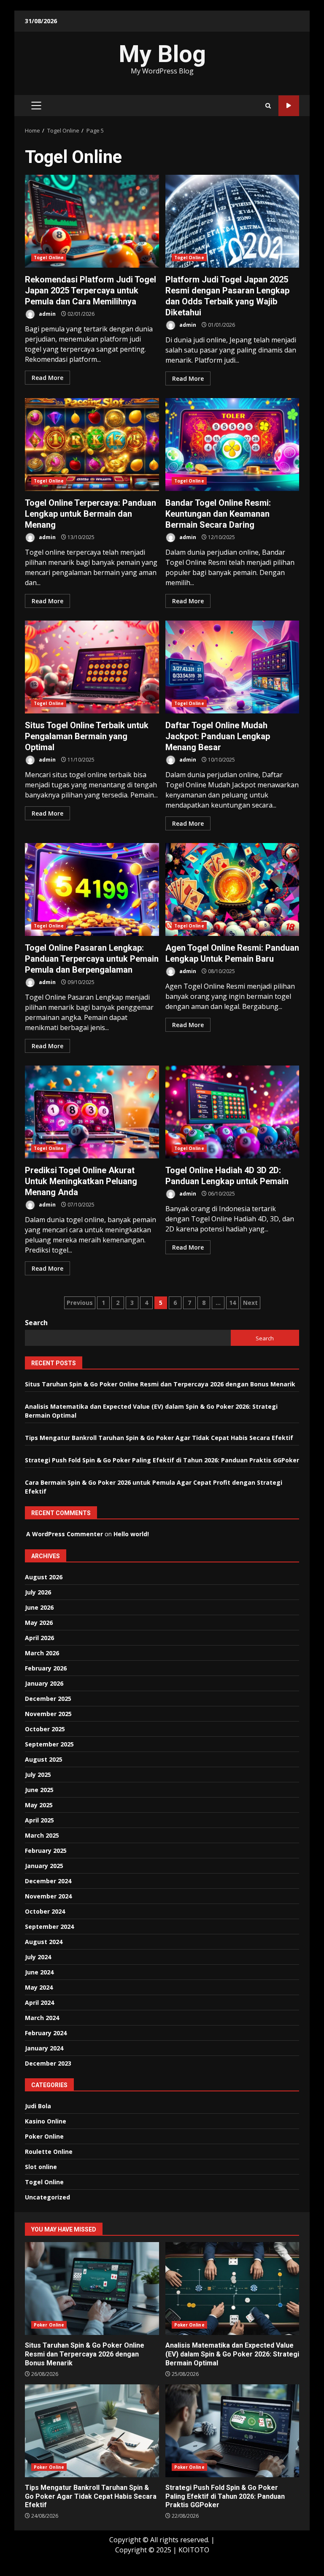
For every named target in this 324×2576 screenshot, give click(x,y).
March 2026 (42, 1653)
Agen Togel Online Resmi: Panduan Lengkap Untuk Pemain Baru (232, 889)
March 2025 (42, 1835)
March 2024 (42, 2018)
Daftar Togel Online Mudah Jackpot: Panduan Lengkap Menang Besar (232, 667)
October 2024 (45, 1911)
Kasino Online (46, 2121)
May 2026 (39, 1623)
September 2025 (49, 1744)
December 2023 (48, 2063)
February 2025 (46, 1851)
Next (250, 1303)
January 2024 (44, 2048)
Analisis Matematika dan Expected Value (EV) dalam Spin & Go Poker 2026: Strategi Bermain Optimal (232, 2289)
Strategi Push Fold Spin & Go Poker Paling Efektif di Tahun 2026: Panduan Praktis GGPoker (162, 1460)
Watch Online (289, 106)
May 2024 (39, 1987)
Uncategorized (47, 2197)
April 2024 (39, 2003)
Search (36, 1323)
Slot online (41, 2167)
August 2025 (44, 1759)
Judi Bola (38, 2106)
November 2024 (48, 1896)
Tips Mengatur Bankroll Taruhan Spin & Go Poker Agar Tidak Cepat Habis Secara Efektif (159, 1438)
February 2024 (46, 2033)
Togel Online (49, 258)
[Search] (268, 106)
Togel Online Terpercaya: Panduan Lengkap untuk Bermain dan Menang (92, 445)
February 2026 (46, 1668)
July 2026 (38, 1592)
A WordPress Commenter (65, 1534)
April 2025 (39, 1820)
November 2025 (48, 1714)
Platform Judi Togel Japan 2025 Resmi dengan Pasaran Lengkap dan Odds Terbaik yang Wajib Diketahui (232, 221)
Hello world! (131, 1534)
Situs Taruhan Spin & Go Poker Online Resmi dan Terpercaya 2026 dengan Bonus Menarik (160, 1384)
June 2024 (39, 1972)
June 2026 (39, 1607)
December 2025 (48, 1699)
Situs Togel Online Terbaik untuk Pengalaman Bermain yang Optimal (92, 667)
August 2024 (44, 1942)
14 (232, 1303)
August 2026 (44, 1577)
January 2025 (44, 1866)
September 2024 (49, 1927)
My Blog (162, 54)
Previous (80, 1303)
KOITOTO (194, 2550)
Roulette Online (49, 2152)
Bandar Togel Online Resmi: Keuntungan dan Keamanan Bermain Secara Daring (232, 445)
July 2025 (38, 1775)
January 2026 (44, 1683)
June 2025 (39, 1790)
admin (47, 314)
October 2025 (45, 1729)
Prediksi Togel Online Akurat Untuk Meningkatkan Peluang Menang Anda (92, 1112)
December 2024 (48, 1881)
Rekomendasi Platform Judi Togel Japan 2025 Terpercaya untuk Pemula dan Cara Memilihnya (92, 221)
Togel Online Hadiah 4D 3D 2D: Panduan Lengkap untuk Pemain (232, 1112)
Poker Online (44, 2136)
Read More (47, 378)
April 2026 (39, 1638)
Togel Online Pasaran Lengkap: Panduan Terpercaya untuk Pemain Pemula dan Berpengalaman (92, 889)
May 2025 (39, 1805)
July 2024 (38, 1957)
